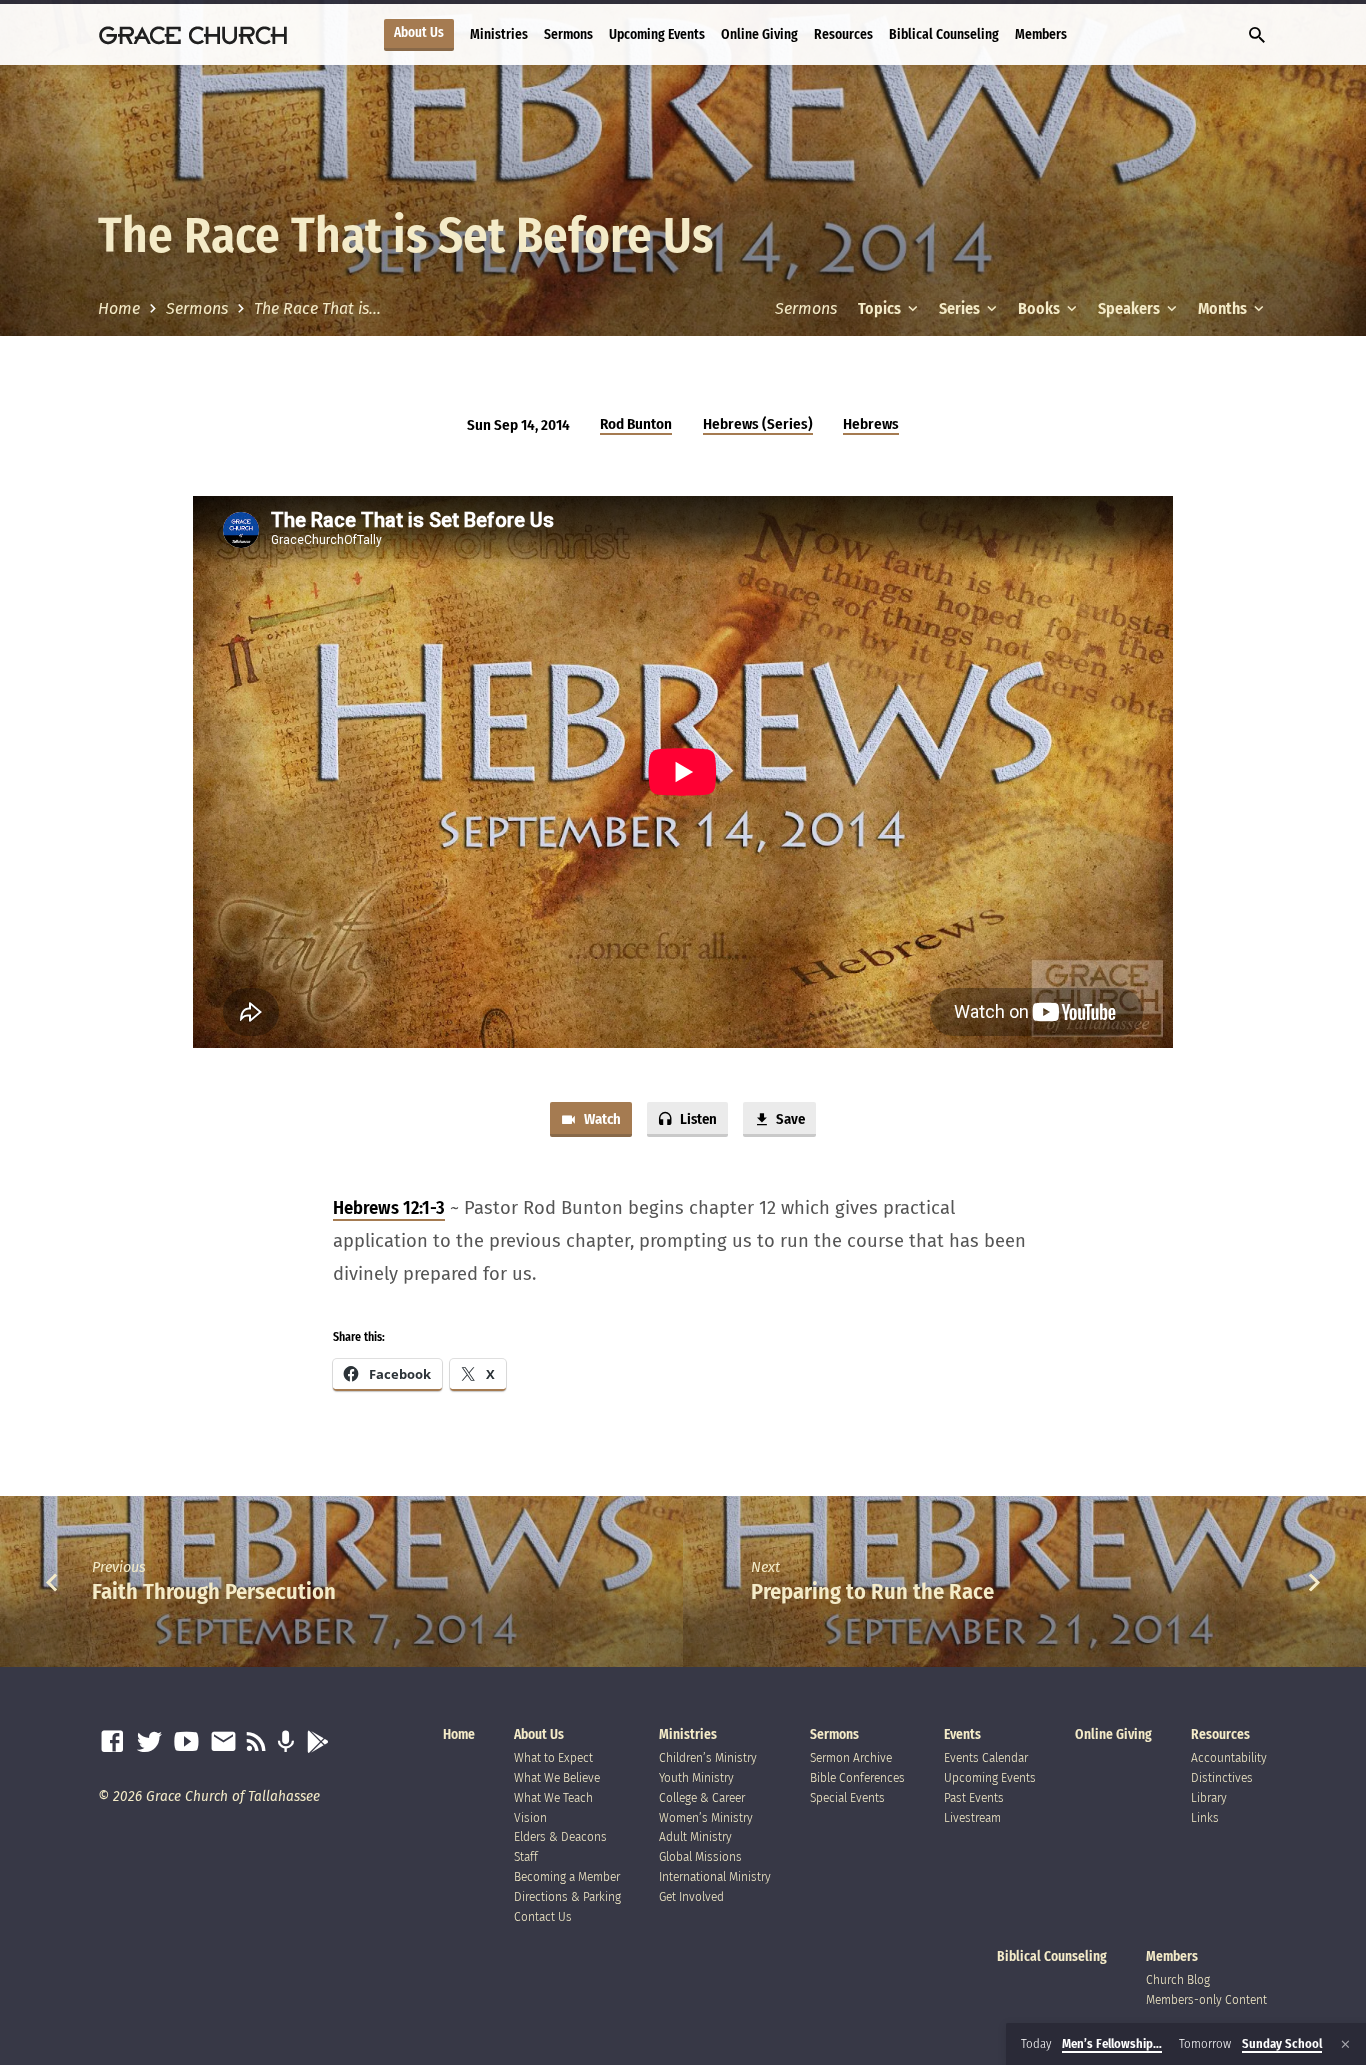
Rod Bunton (636, 424)
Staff (526, 1856)
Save (789, 1119)
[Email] (223, 1742)
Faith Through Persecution (214, 1591)
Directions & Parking (567, 1896)
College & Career (702, 1797)
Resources (843, 34)
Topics (881, 308)
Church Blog (1178, 1979)
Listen (697, 1119)
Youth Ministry (696, 1777)
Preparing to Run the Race (872, 1591)
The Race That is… (317, 308)
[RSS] (256, 1742)
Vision (530, 1817)
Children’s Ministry (708, 1757)
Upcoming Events (657, 34)
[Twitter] (149, 1742)
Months (1224, 308)
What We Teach (553, 1797)
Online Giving (759, 34)
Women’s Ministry (706, 1817)
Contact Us (543, 1916)
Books (1040, 308)
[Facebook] (112, 1742)
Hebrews (871, 424)
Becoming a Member (567, 1876)
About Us (419, 33)
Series (961, 308)
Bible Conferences (857, 1777)
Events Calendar (986, 1757)
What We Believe (557, 1777)
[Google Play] (317, 1742)
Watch (601, 1119)
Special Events (847, 1797)
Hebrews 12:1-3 (389, 1208)
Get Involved (691, 1896)
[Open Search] (1257, 36)
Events (962, 1734)
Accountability (1229, 1757)
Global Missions (700, 1856)
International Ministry (715, 1876)
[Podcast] (285, 1742)
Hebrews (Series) (758, 424)
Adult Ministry (695, 1836)
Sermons (568, 34)
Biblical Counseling (944, 34)
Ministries (499, 34)
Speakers (1130, 308)
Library (1209, 1797)
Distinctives (1222, 1777)
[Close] (1345, 2044)
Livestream (972, 1817)
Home (119, 308)
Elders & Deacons (560, 1836)
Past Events (974, 1797)
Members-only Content (1206, 1999)
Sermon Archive (851, 1757)
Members (1041, 34)
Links (1205, 1817)
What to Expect (553, 1757)
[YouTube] (186, 1742)
